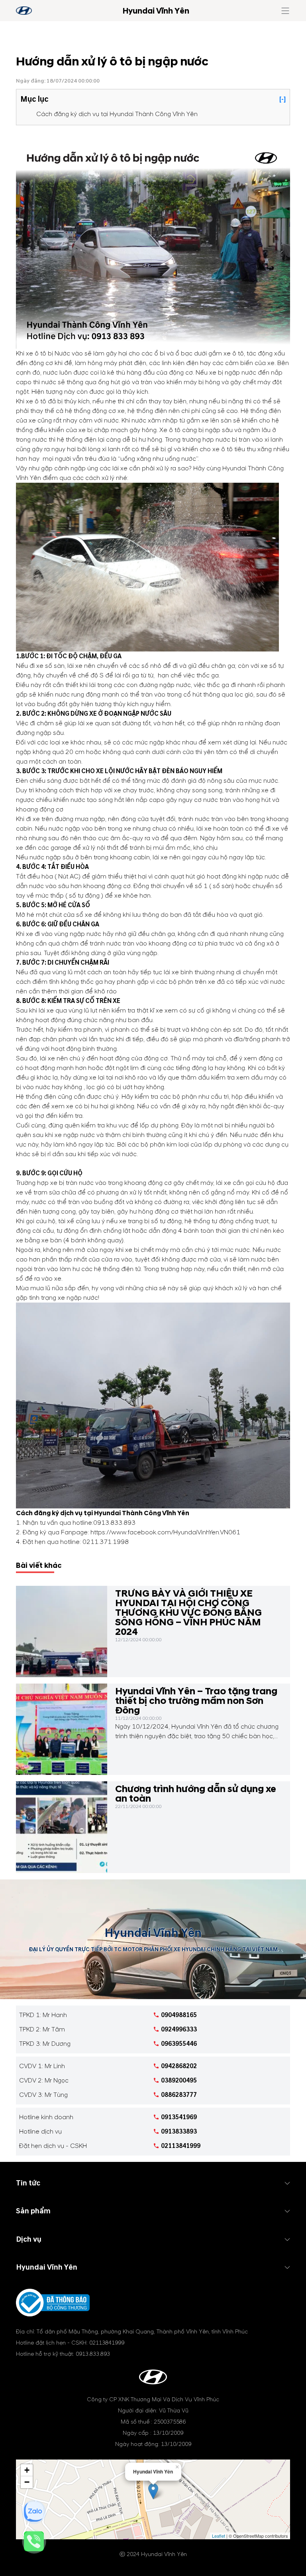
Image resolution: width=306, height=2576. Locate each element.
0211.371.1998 (106, 1542)
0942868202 (179, 2066)
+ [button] (27, 2470)
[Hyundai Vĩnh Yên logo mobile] (24, 11)
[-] (282, 99)
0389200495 (179, 2081)
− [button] (27, 2482)
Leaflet (219, 2536)
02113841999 (181, 2146)
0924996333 (179, 2029)
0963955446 (179, 2044)
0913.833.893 (114, 1523)
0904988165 (179, 2015)
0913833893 (179, 2132)
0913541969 (179, 2117)
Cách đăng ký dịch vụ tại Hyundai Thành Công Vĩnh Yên (117, 114)
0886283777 (179, 2095)
